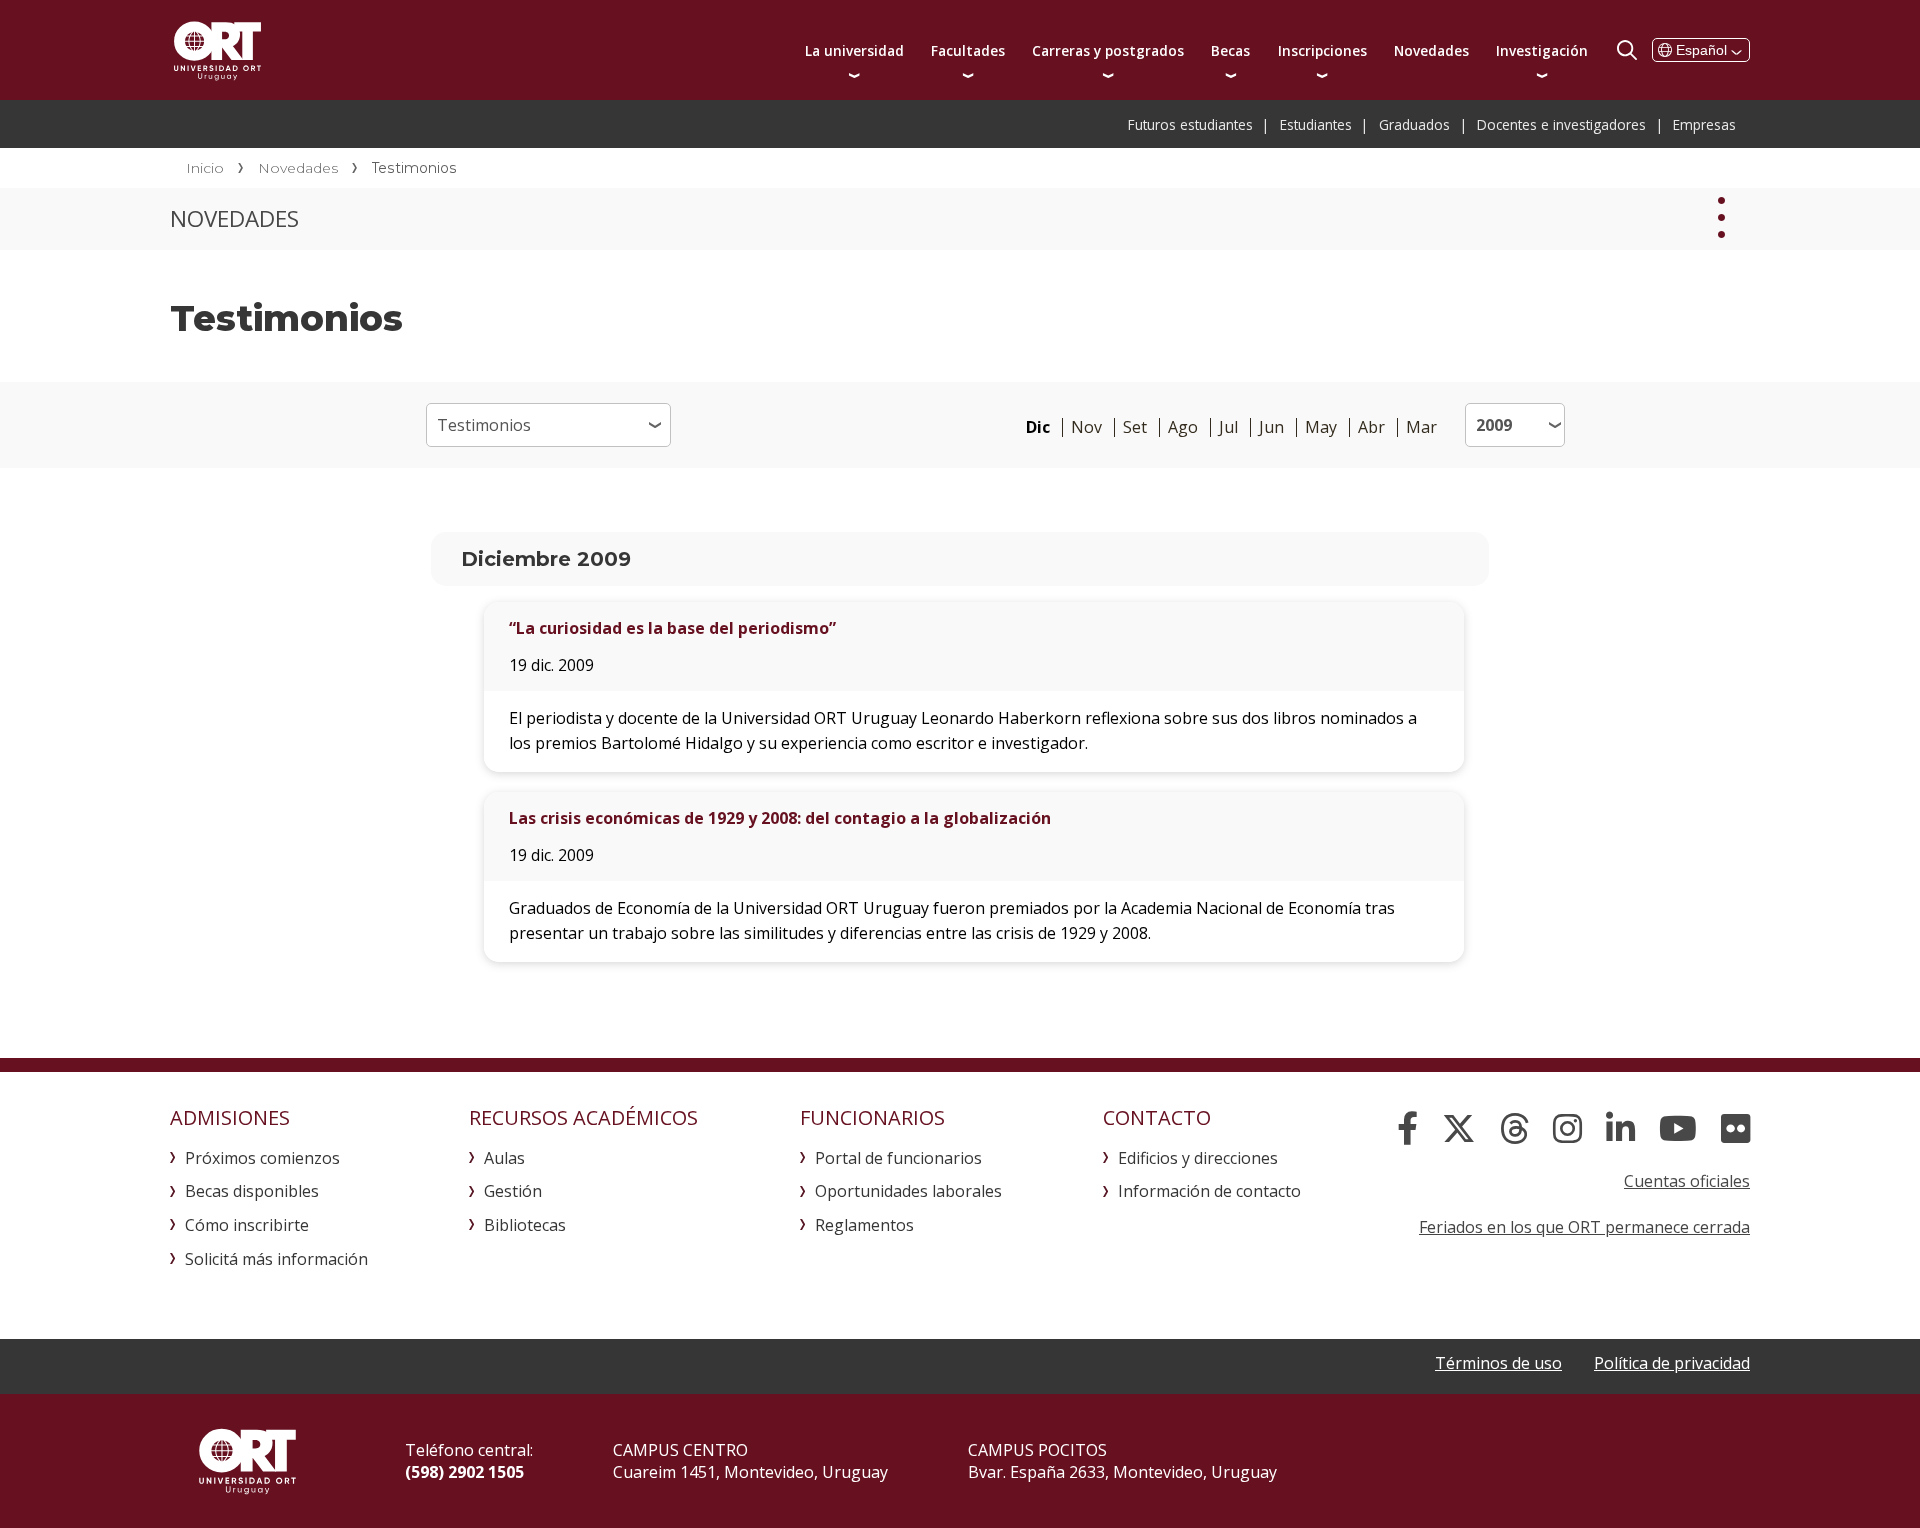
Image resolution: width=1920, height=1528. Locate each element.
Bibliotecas (525, 1225)
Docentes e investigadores (1561, 124)
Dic (1038, 427)
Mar (1421, 427)
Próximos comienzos (262, 1158)
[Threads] (1514, 1129)
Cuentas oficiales (1687, 1181)
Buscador (1627, 50)
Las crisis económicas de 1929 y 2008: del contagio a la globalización (780, 818)
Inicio (205, 168)
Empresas (1704, 124)
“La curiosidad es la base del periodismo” (672, 628)
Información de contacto (1209, 1191)
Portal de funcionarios (898, 1158)
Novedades (1431, 50)
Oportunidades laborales (908, 1191)
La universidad (854, 50)
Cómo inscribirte (247, 1225)
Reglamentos (864, 1225)
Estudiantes (1316, 124)
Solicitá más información (276, 1259)
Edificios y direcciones (1198, 1158)
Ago (1183, 427)
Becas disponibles (252, 1191)
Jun (1271, 427)
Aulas (504, 1158)
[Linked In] (1620, 1129)
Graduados (1414, 124)
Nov (1086, 427)
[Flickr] (1735, 1129)
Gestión (513, 1191)
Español (1701, 50)
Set (1135, 427)
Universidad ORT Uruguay (217, 50)
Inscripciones (1322, 50)
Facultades (968, 50)
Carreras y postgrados (1108, 50)
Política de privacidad (1672, 1363)
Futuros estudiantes (1190, 124)
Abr (1371, 427)
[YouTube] (1678, 1129)
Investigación (1542, 50)
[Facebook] (1407, 1129)
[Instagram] (1567, 1129)
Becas (1230, 50)
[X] (1459, 1129)
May (1321, 427)
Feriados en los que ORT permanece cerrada (1584, 1227)
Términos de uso (1498, 1363)
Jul (1228, 427)
